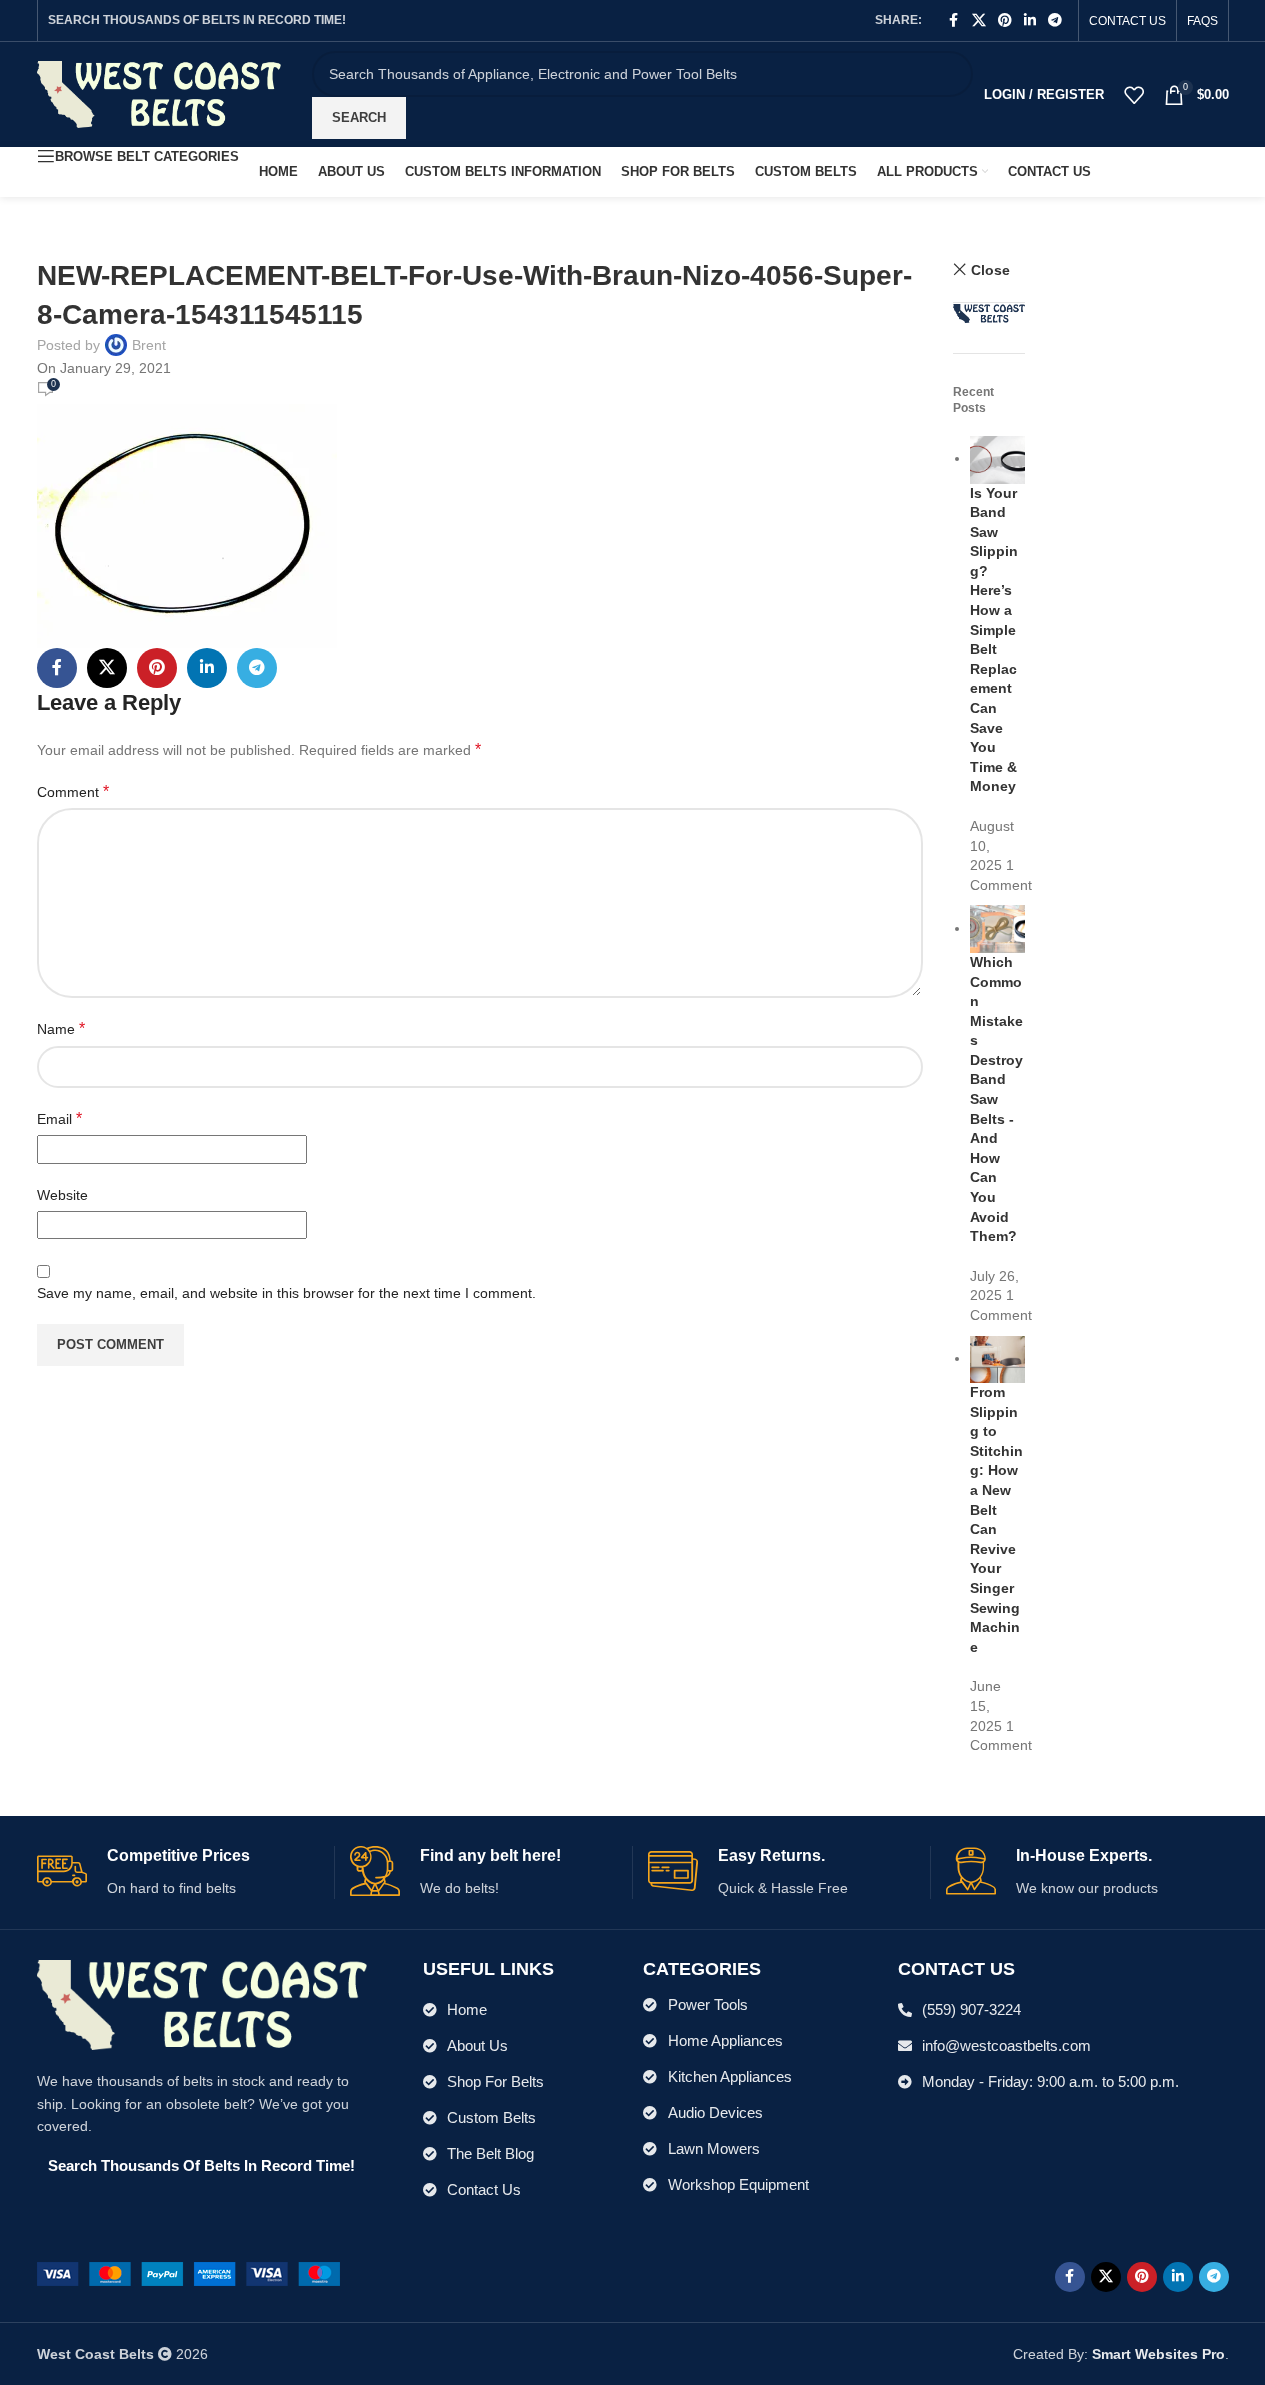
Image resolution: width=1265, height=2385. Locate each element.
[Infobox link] (178, 1872)
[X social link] (979, 20)
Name (61, 1028)
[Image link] (188, 2273)
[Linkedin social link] (1030, 20)
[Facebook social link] (954, 20)
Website (62, 1195)
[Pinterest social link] (1005, 20)
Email (59, 1118)
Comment (73, 791)
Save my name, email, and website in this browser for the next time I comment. (286, 1293)
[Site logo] (159, 93)
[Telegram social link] (1055, 20)
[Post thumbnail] (997, 458)
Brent (149, 345)
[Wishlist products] (1134, 95)
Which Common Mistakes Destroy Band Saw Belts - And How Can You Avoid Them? (996, 1099)
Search (359, 117)
